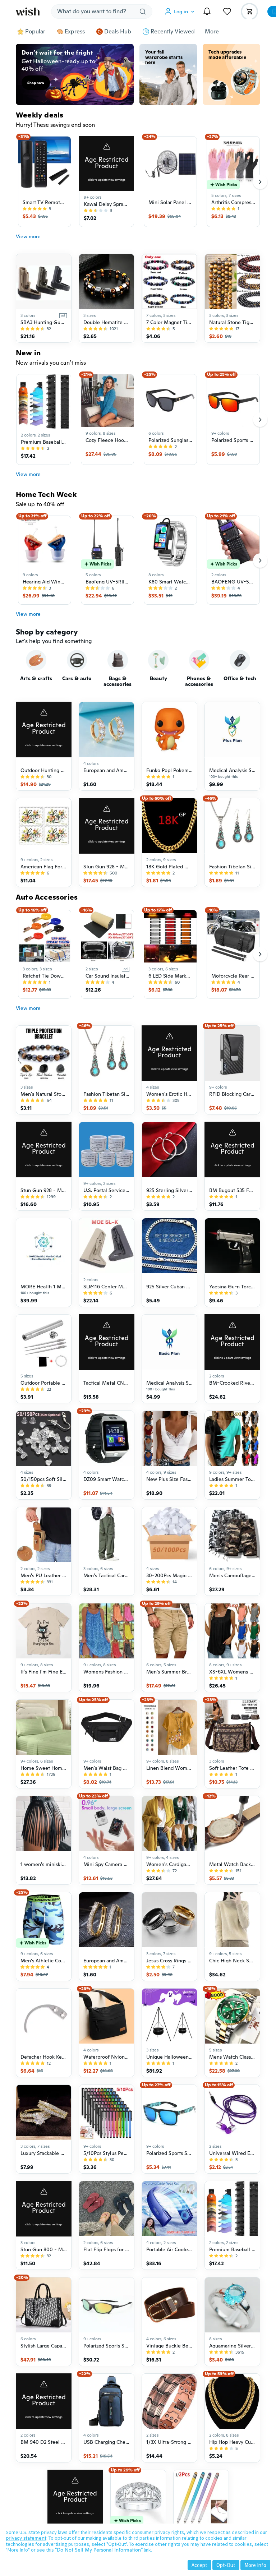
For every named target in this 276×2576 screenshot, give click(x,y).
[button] (181, 11)
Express (75, 32)
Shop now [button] (36, 83)
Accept (199, 2565)
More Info (255, 2565)
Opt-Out (226, 2565)
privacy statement (26, 2538)
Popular (35, 32)
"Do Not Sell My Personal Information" (99, 2550)
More (212, 32)
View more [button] (28, 236)
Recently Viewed (173, 32)
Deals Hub (118, 32)
